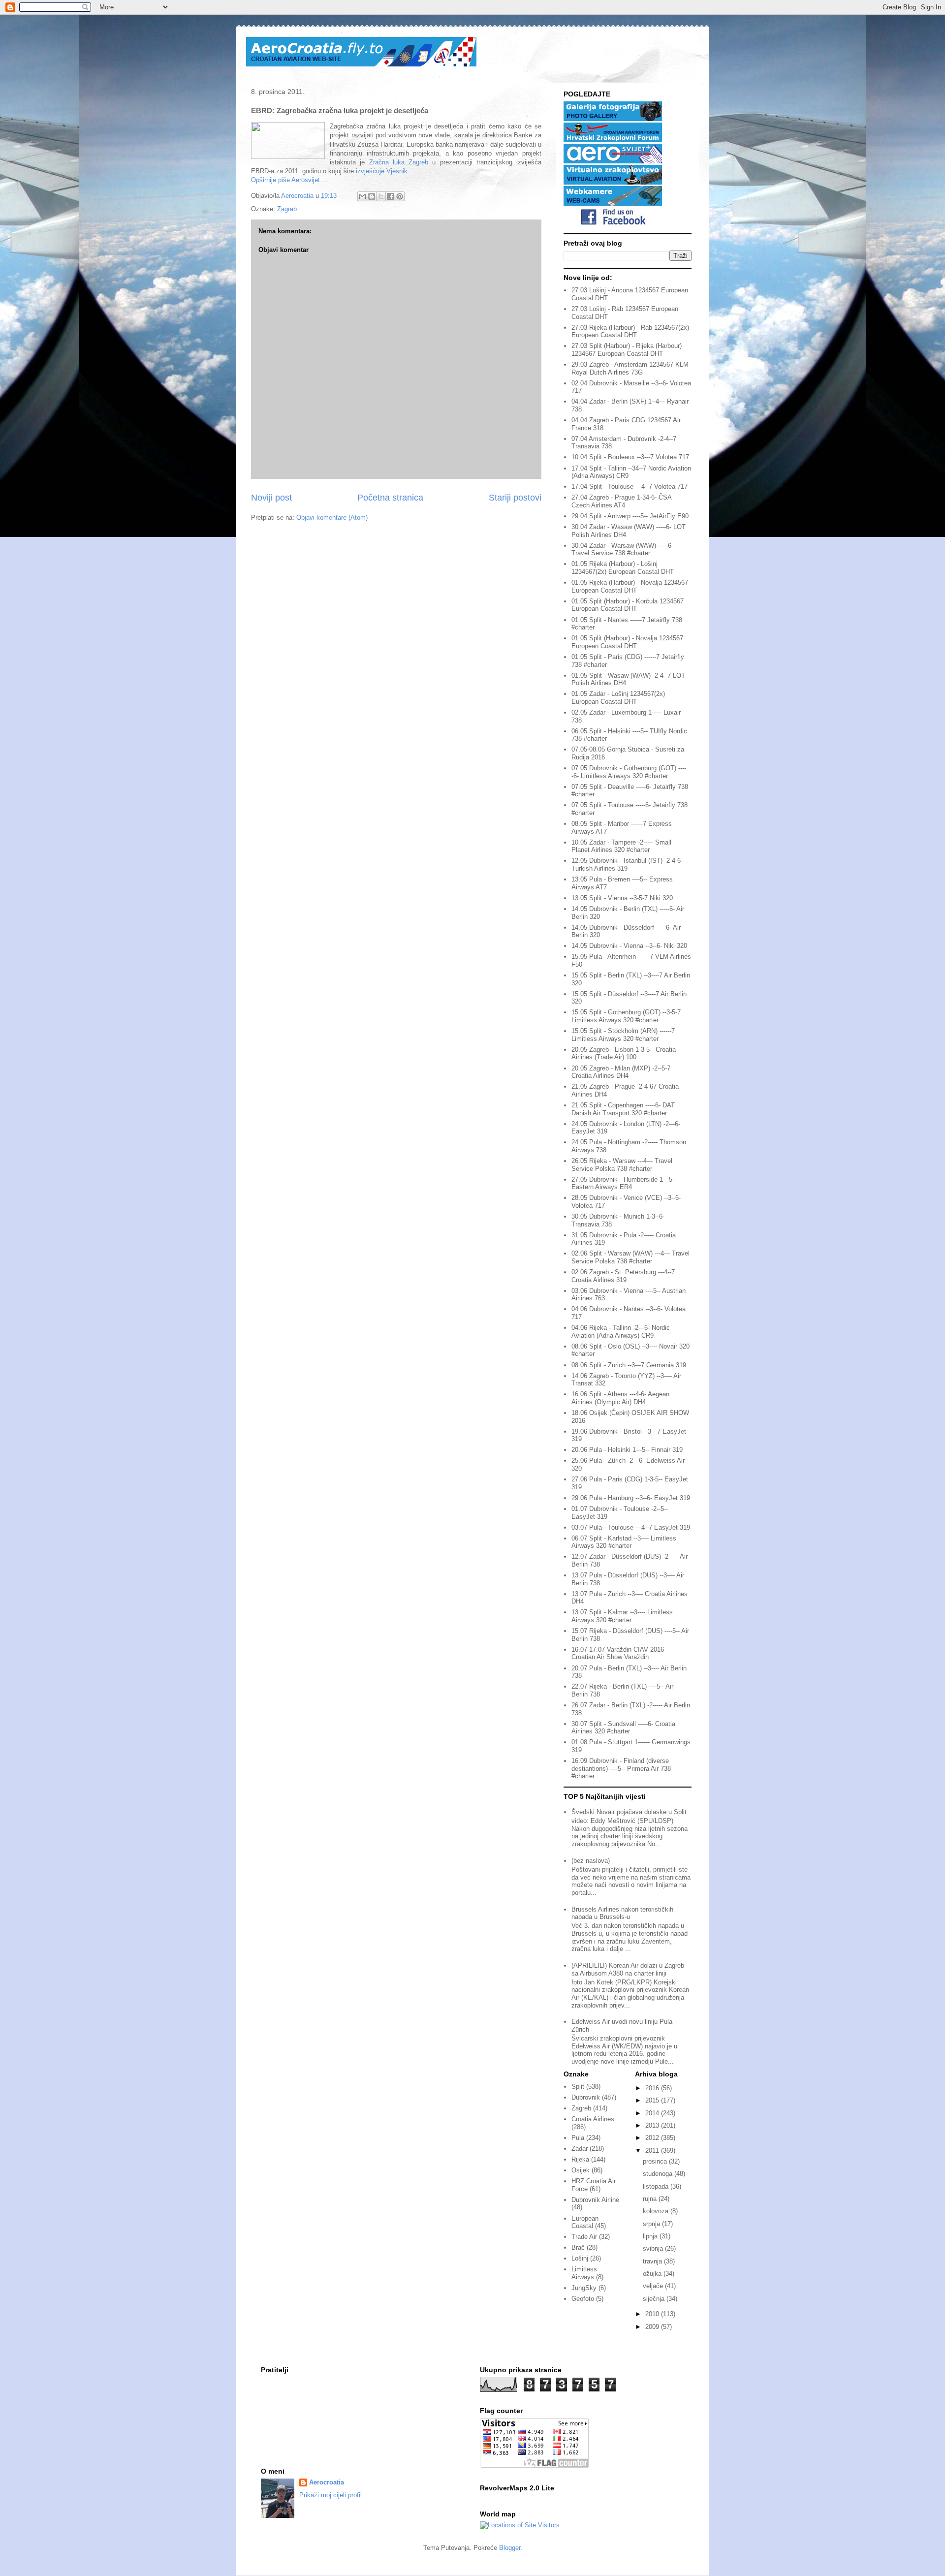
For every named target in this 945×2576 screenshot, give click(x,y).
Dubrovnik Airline (595, 2200)
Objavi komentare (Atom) (332, 518)
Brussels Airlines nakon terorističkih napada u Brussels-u (622, 1913)
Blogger (510, 2548)
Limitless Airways (584, 2273)
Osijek (581, 2170)
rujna (651, 2199)
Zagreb (287, 209)
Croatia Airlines (593, 2119)
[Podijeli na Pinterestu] (400, 196)
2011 (653, 2151)
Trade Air (584, 2237)
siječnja (655, 2299)
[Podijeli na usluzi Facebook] (390, 196)
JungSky (584, 2288)
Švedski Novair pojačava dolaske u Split (629, 1812)
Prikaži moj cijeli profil (331, 2495)
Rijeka (580, 2159)
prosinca (656, 2161)
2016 (653, 2088)
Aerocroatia (327, 2482)
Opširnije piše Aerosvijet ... (289, 180)
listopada (657, 2186)
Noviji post (271, 498)
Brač (578, 2247)
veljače (654, 2286)
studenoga (659, 2174)
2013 (653, 2125)
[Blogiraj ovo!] (372, 196)
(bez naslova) (591, 1861)
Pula (578, 2138)
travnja (653, 2261)
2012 (653, 2138)
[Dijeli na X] (381, 196)
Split (578, 2087)
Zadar (580, 2149)
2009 (653, 2327)
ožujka (653, 2274)
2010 (653, 2314)
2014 (653, 2113)
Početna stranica (390, 498)
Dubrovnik (586, 2097)
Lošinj (580, 2258)
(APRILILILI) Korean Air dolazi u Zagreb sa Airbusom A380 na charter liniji (628, 1969)
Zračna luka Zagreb (399, 162)
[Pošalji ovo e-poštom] (362, 196)
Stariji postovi (515, 498)
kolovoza (657, 2211)
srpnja (652, 2224)
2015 (653, 2100)
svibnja (654, 2248)
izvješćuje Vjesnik (382, 171)
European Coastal (585, 2222)
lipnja (651, 2236)
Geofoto (583, 2299)
